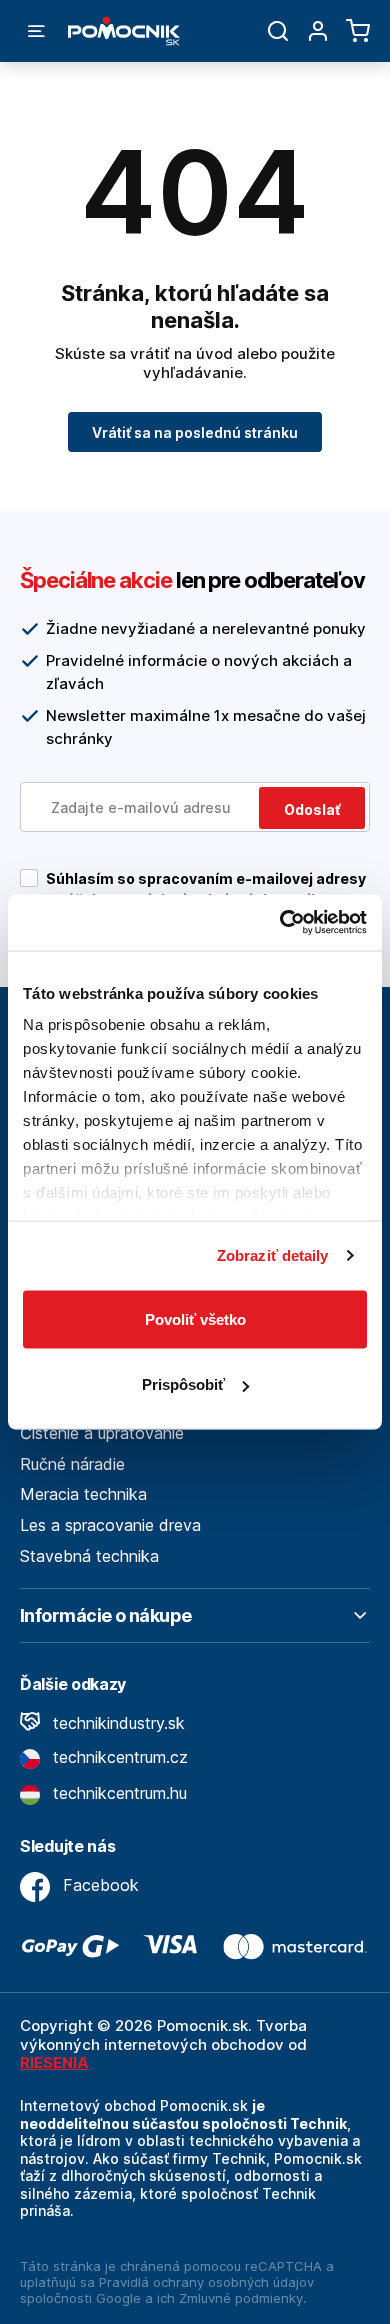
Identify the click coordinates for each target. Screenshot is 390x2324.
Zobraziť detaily (273, 1255)
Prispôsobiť (183, 1384)
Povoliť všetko (195, 1318)
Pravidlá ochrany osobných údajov (206, 2282)
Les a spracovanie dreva (110, 1525)
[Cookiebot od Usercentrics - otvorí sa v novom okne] (280, 923)
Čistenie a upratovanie (102, 1433)
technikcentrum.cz (118, 1757)
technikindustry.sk (116, 1723)
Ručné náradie (72, 1464)
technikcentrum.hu (117, 1793)
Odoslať (312, 809)
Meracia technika (83, 1494)
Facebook (98, 1885)
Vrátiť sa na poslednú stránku (195, 432)
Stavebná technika (89, 1556)
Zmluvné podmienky (241, 2298)
